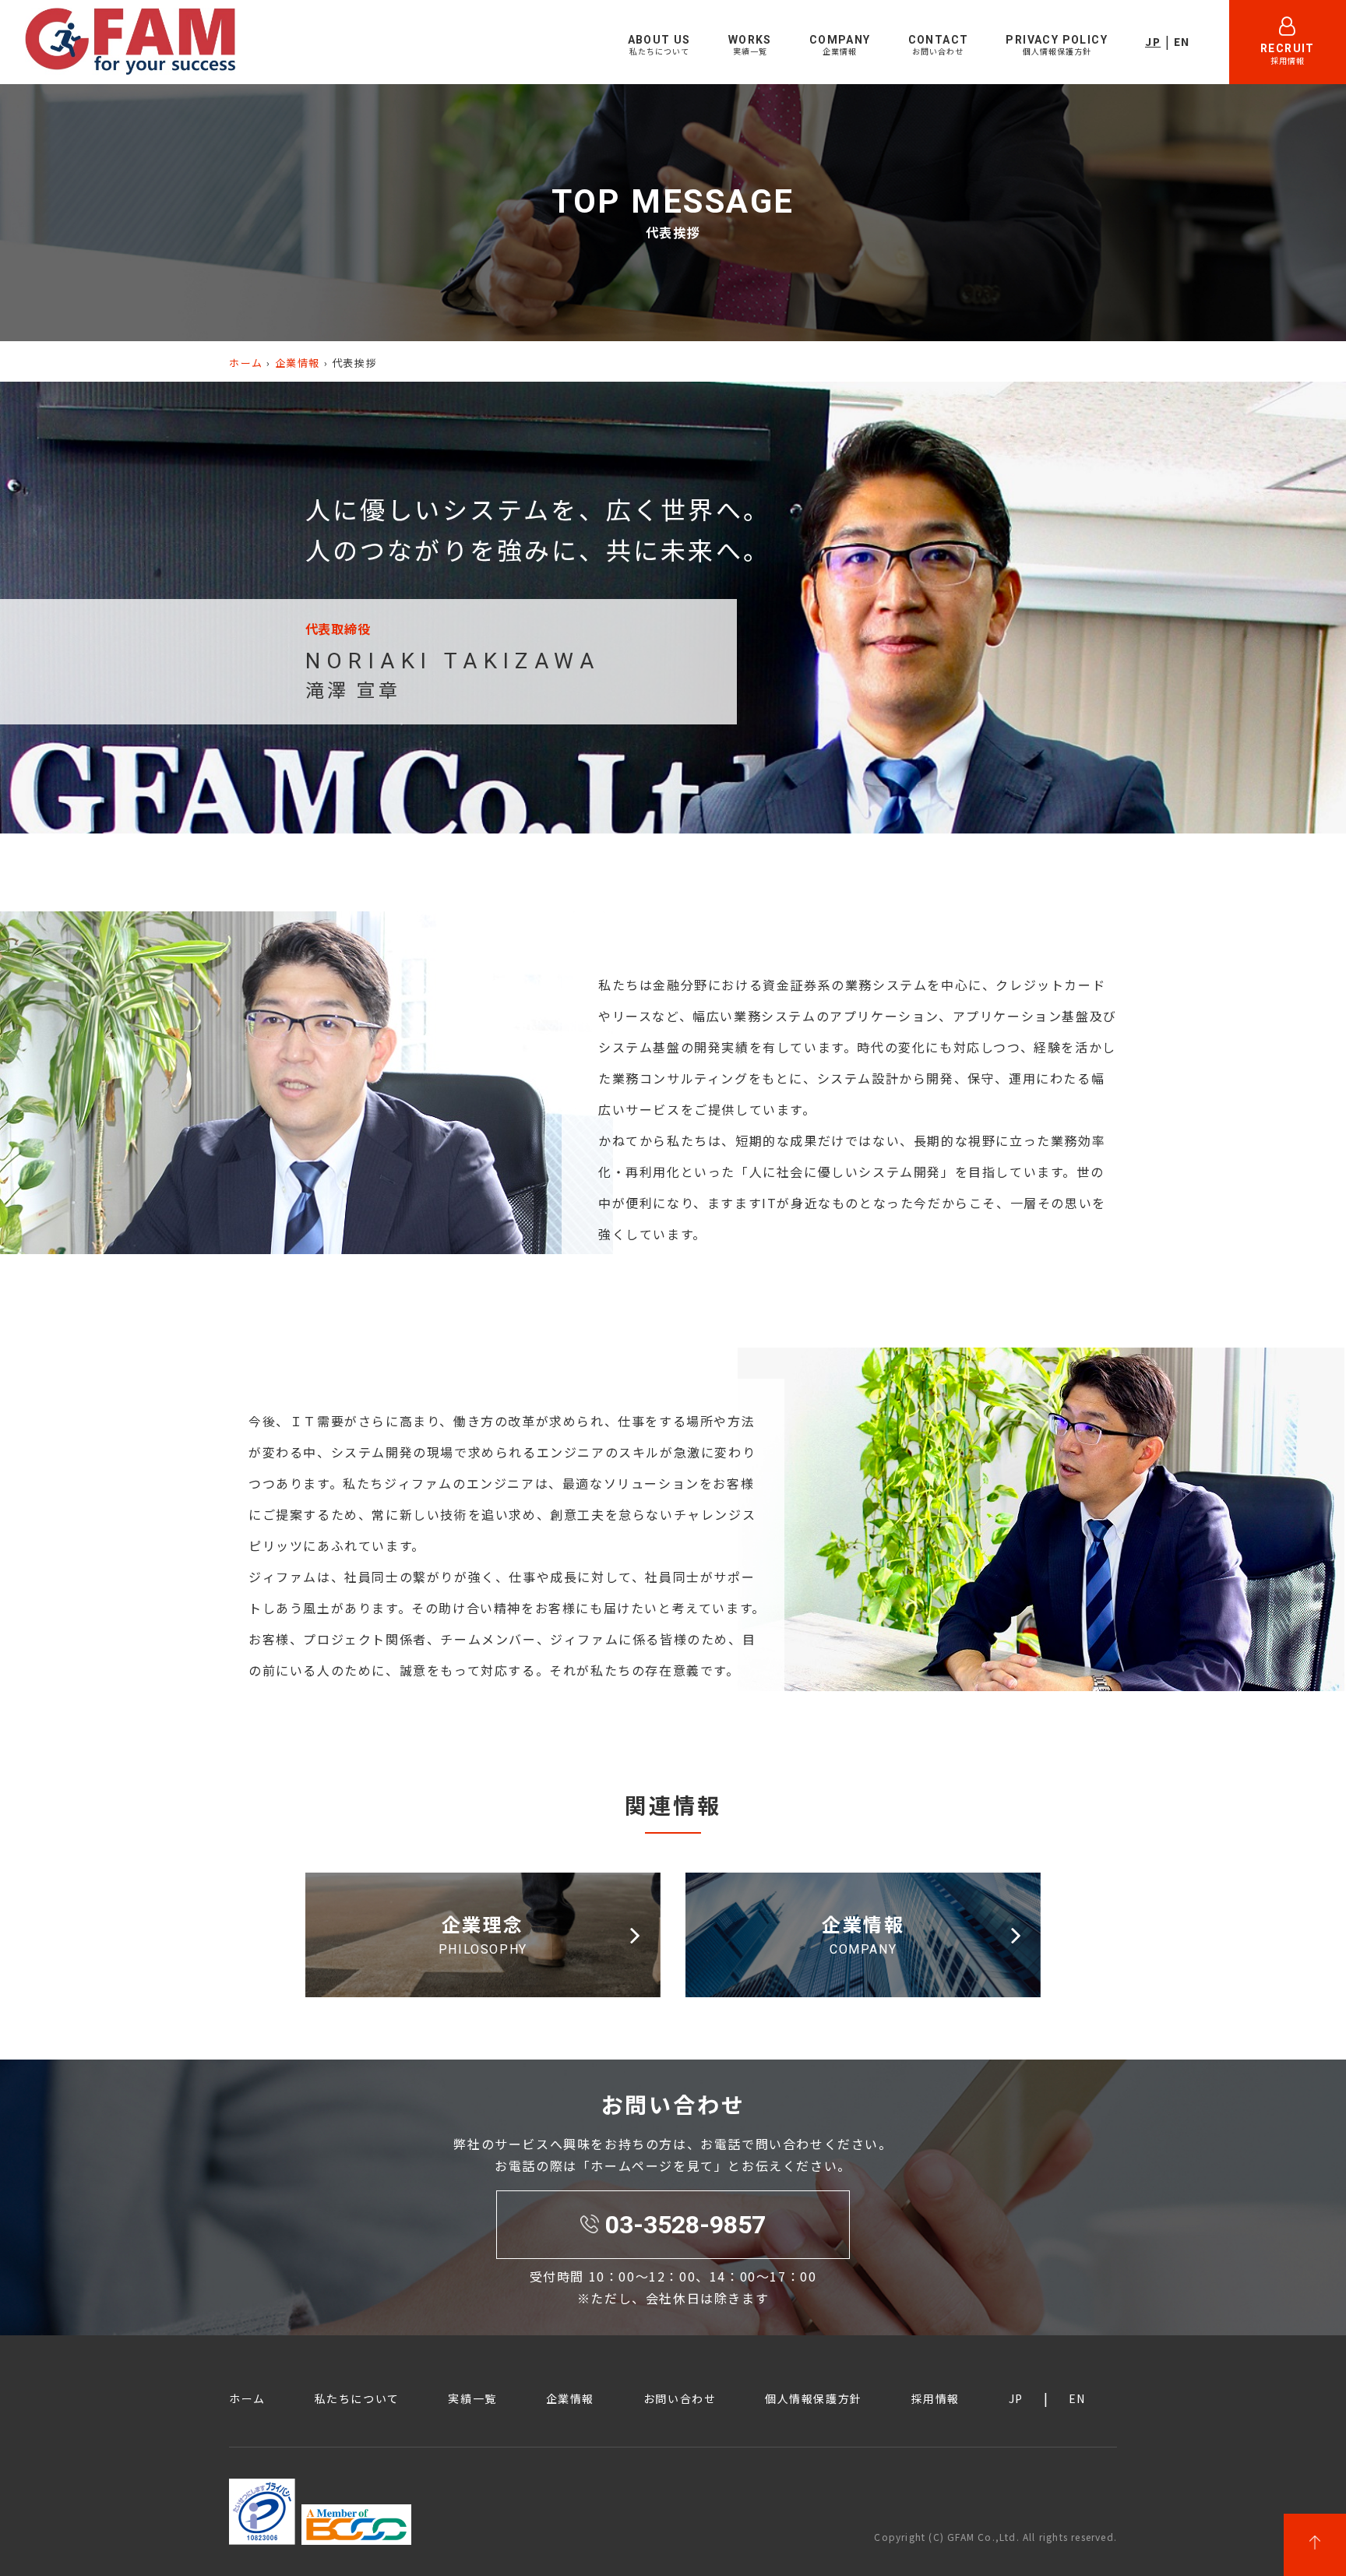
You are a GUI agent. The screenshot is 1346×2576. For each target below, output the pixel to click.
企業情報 (298, 363)
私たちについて (357, 2398)
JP (1153, 41)
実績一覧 (472, 2398)
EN (1182, 41)
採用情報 (936, 2398)
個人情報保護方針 (814, 2398)
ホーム (246, 363)
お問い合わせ (680, 2398)
